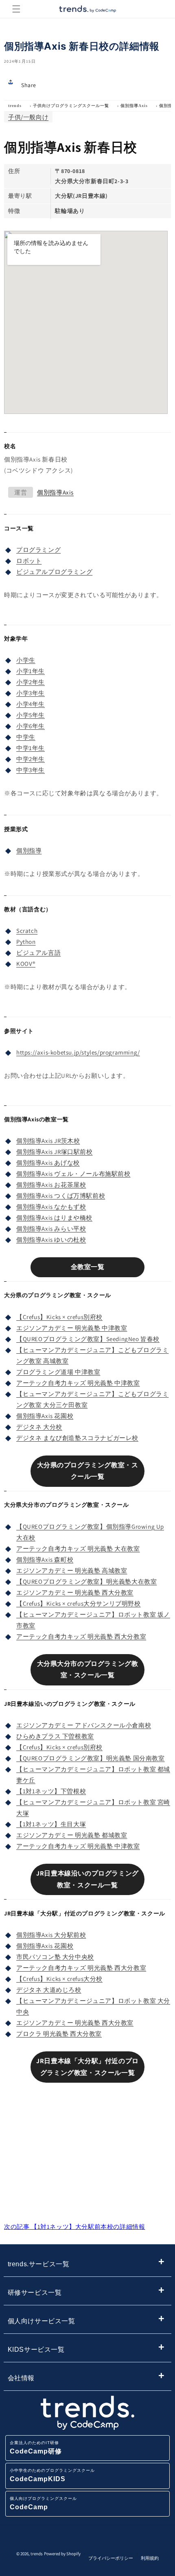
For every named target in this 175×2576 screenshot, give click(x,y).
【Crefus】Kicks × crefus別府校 (59, 1317)
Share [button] (29, 85)
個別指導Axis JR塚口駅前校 (55, 1152)
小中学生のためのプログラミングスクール (52, 2475)
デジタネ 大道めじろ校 (49, 1990)
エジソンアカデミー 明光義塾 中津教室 (72, 1328)
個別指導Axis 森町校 (45, 1559)
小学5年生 (31, 715)
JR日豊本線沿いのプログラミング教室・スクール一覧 (87, 1879)
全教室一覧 (88, 1267)
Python (26, 942)
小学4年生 (31, 704)
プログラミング (38, 550)
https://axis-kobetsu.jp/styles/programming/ (78, 1052)
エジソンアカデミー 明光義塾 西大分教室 (75, 1592)
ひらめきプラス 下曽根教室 (55, 1736)
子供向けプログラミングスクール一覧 (71, 106)
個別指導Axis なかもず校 (51, 1207)
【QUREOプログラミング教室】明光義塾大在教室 (86, 1581)
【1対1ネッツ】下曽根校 (51, 1791)
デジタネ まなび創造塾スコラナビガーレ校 (77, 1438)
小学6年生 (31, 726)
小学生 (26, 660)
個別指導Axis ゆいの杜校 (51, 1240)
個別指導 (29, 850)
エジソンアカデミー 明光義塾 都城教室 (72, 1835)
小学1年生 (31, 671)
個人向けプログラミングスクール (43, 2503)
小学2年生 (31, 682)
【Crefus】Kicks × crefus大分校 (59, 1979)
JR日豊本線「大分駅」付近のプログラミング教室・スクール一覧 (87, 2067)
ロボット (29, 561)
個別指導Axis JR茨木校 (48, 1141)
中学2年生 (31, 759)
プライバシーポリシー (111, 2558)
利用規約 (150, 2558)
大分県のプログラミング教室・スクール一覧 (88, 1471)
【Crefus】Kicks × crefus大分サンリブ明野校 (79, 1603)
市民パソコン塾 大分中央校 (55, 1957)
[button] (16, 9)
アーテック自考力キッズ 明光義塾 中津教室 (78, 1383)
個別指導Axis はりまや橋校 (54, 1218)
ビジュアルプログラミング (54, 572)
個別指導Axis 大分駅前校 (51, 1935)
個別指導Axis (134, 106)
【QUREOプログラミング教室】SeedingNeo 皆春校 (88, 1339)
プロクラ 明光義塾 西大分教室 (59, 2034)
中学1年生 (31, 748)
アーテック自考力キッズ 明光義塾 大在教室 (78, 1548)
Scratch (27, 931)
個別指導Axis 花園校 (45, 1416)
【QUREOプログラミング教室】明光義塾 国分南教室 (91, 1758)
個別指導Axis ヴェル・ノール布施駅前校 (73, 1174)
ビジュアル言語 (38, 953)
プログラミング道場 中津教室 (58, 1372)
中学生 (26, 737)
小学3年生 (31, 693)
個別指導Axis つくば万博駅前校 (61, 1196)
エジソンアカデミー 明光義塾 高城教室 (72, 1570)
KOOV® (26, 964)
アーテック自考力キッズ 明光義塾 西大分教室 (81, 1636)
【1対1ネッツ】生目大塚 (51, 1824)
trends (15, 106)
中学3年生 (31, 770)
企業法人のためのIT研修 (36, 2448)
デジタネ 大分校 (39, 1427)
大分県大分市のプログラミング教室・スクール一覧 (88, 1670)
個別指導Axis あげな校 (48, 1163)
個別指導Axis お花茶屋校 (51, 1185)
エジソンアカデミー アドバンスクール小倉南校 (84, 1725)
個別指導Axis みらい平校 (51, 1229)
